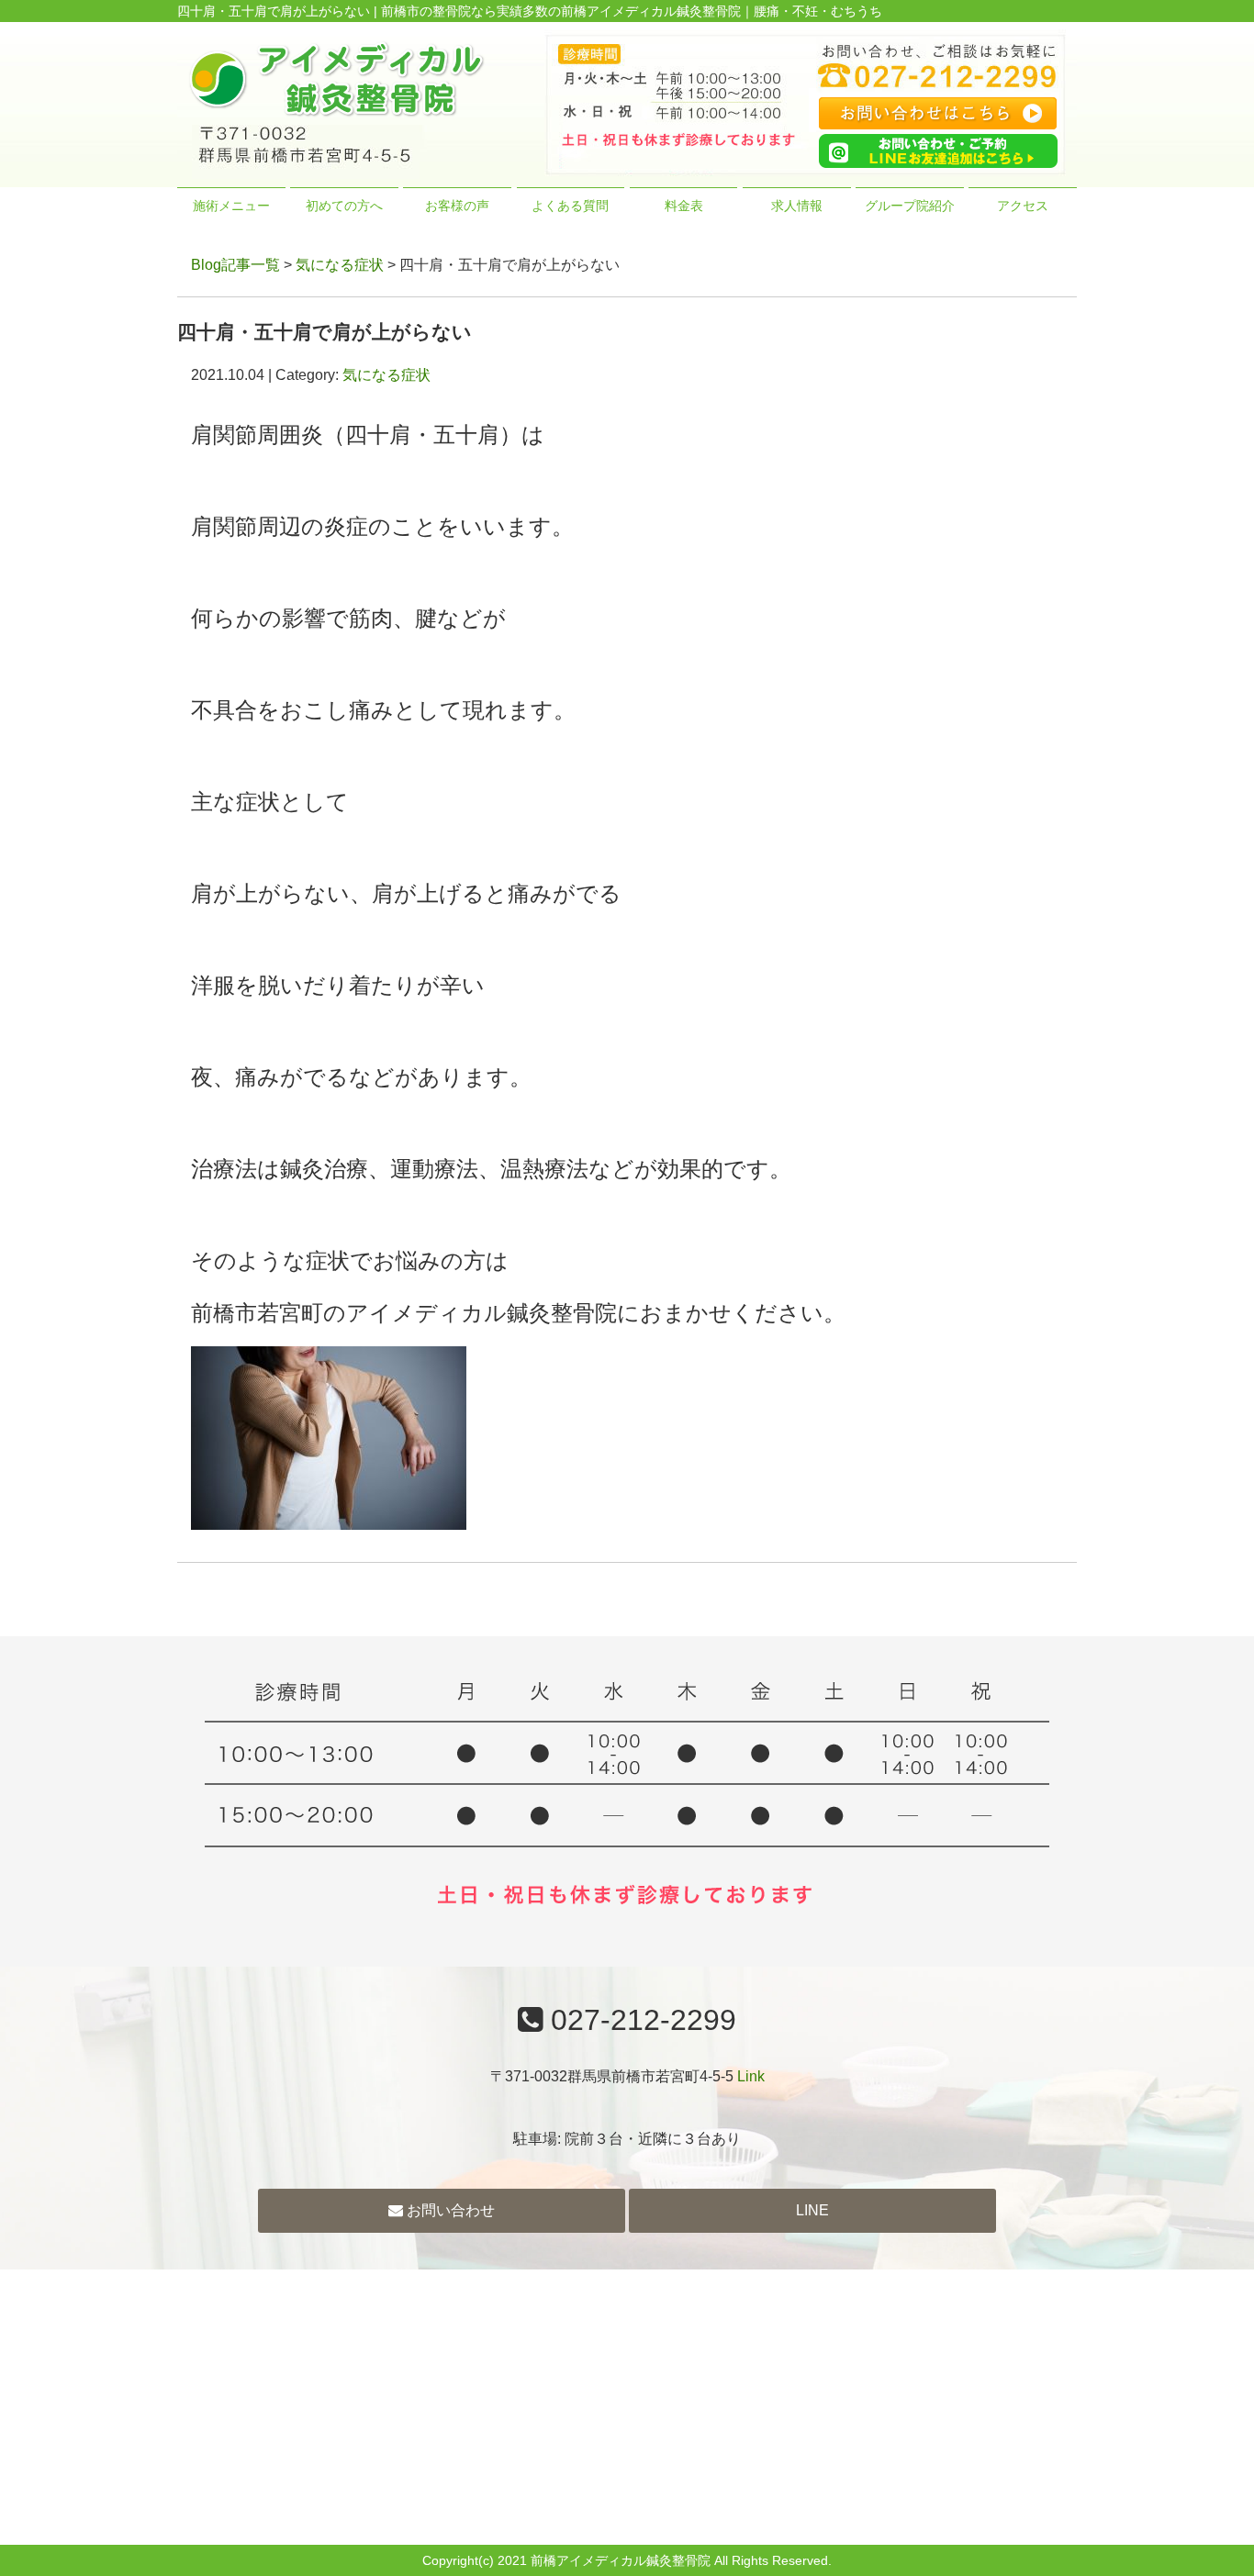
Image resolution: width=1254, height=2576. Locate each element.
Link (751, 2076)
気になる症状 (340, 265)
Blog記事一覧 (235, 265)
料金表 (684, 206)
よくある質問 (570, 206)
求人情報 (797, 206)
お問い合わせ (449, 2210)
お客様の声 (457, 206)
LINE (812, 2210)
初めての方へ (344, 206)
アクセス (1023, 206)
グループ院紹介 (910, 206)
